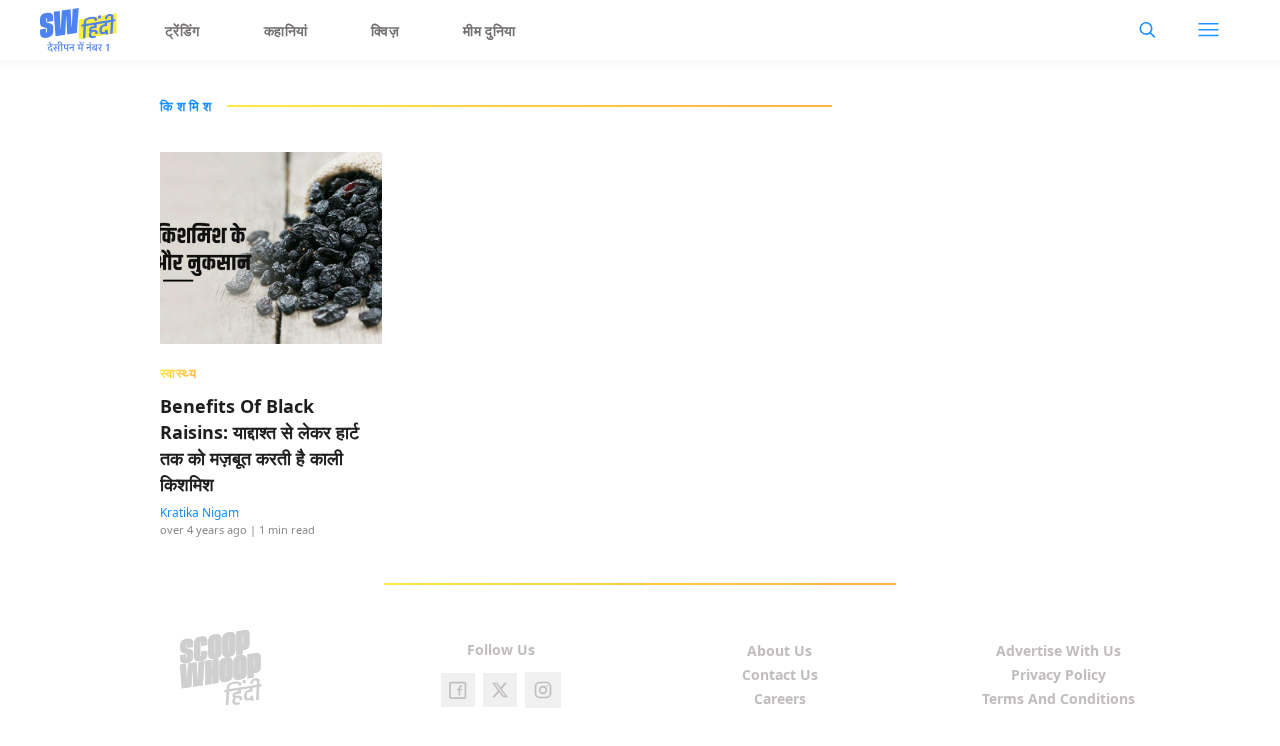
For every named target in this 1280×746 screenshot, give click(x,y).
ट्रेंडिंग (182, 30)
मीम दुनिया (489, 30)
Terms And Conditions (1058, 698)
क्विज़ (385, 30)
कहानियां (286, 30)
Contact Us (780, 674)
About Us (779, 650)
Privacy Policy (1058, 674)
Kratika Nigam (199, 512)
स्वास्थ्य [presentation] (178, 373)
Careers (780, 698)
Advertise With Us (1058, 650)
